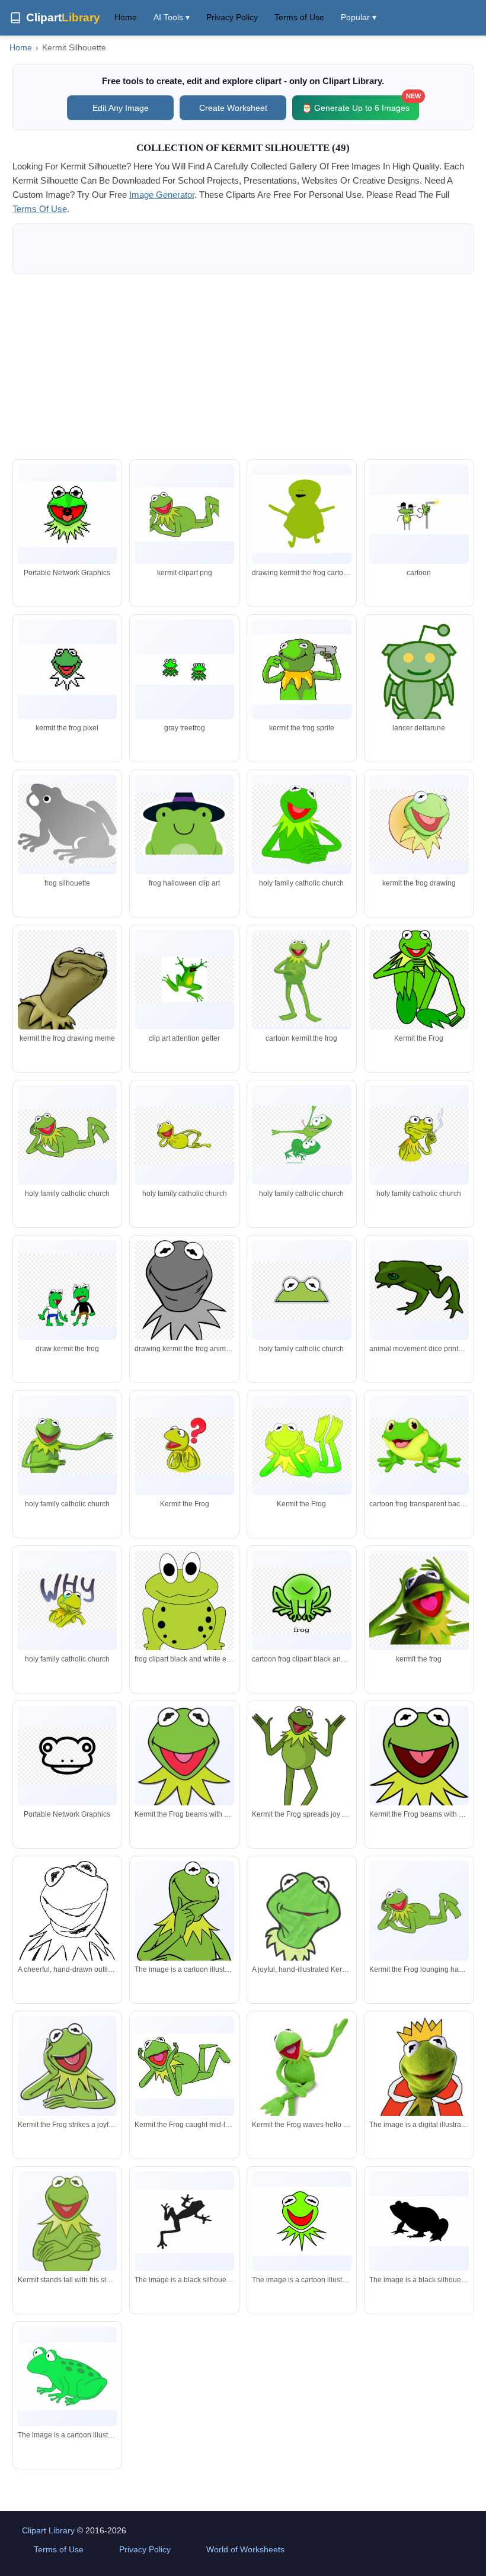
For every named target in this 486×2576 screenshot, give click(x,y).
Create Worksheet (233, 108)
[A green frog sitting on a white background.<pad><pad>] (68, 2376)
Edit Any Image (121, 108)
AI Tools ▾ (172, 17)
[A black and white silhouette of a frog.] (419, 2221)
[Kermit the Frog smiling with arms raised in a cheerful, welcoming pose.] (302, 1770)
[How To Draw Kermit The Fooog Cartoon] (184, 670)
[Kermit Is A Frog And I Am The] (302, 514)
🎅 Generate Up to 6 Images (360, 104)
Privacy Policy (232, 17)
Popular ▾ (359, 17)
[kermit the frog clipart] (184, 1919)
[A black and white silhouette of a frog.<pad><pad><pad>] (184, 2221)
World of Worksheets (245, 2549)
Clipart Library (48, 2530)
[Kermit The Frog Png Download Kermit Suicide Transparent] (302, 669)
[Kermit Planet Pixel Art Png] (68, 514)
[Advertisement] (243, 367)
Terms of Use (299, 17)
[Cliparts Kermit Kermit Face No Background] (184, 514)
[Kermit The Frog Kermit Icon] (68, 670)
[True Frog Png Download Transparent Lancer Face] (419, 673)
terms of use (40, 209)
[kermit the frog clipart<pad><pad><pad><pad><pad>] (419, 2077)
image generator (162, 195)
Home (126, 17)
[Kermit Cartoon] (419, 514)
